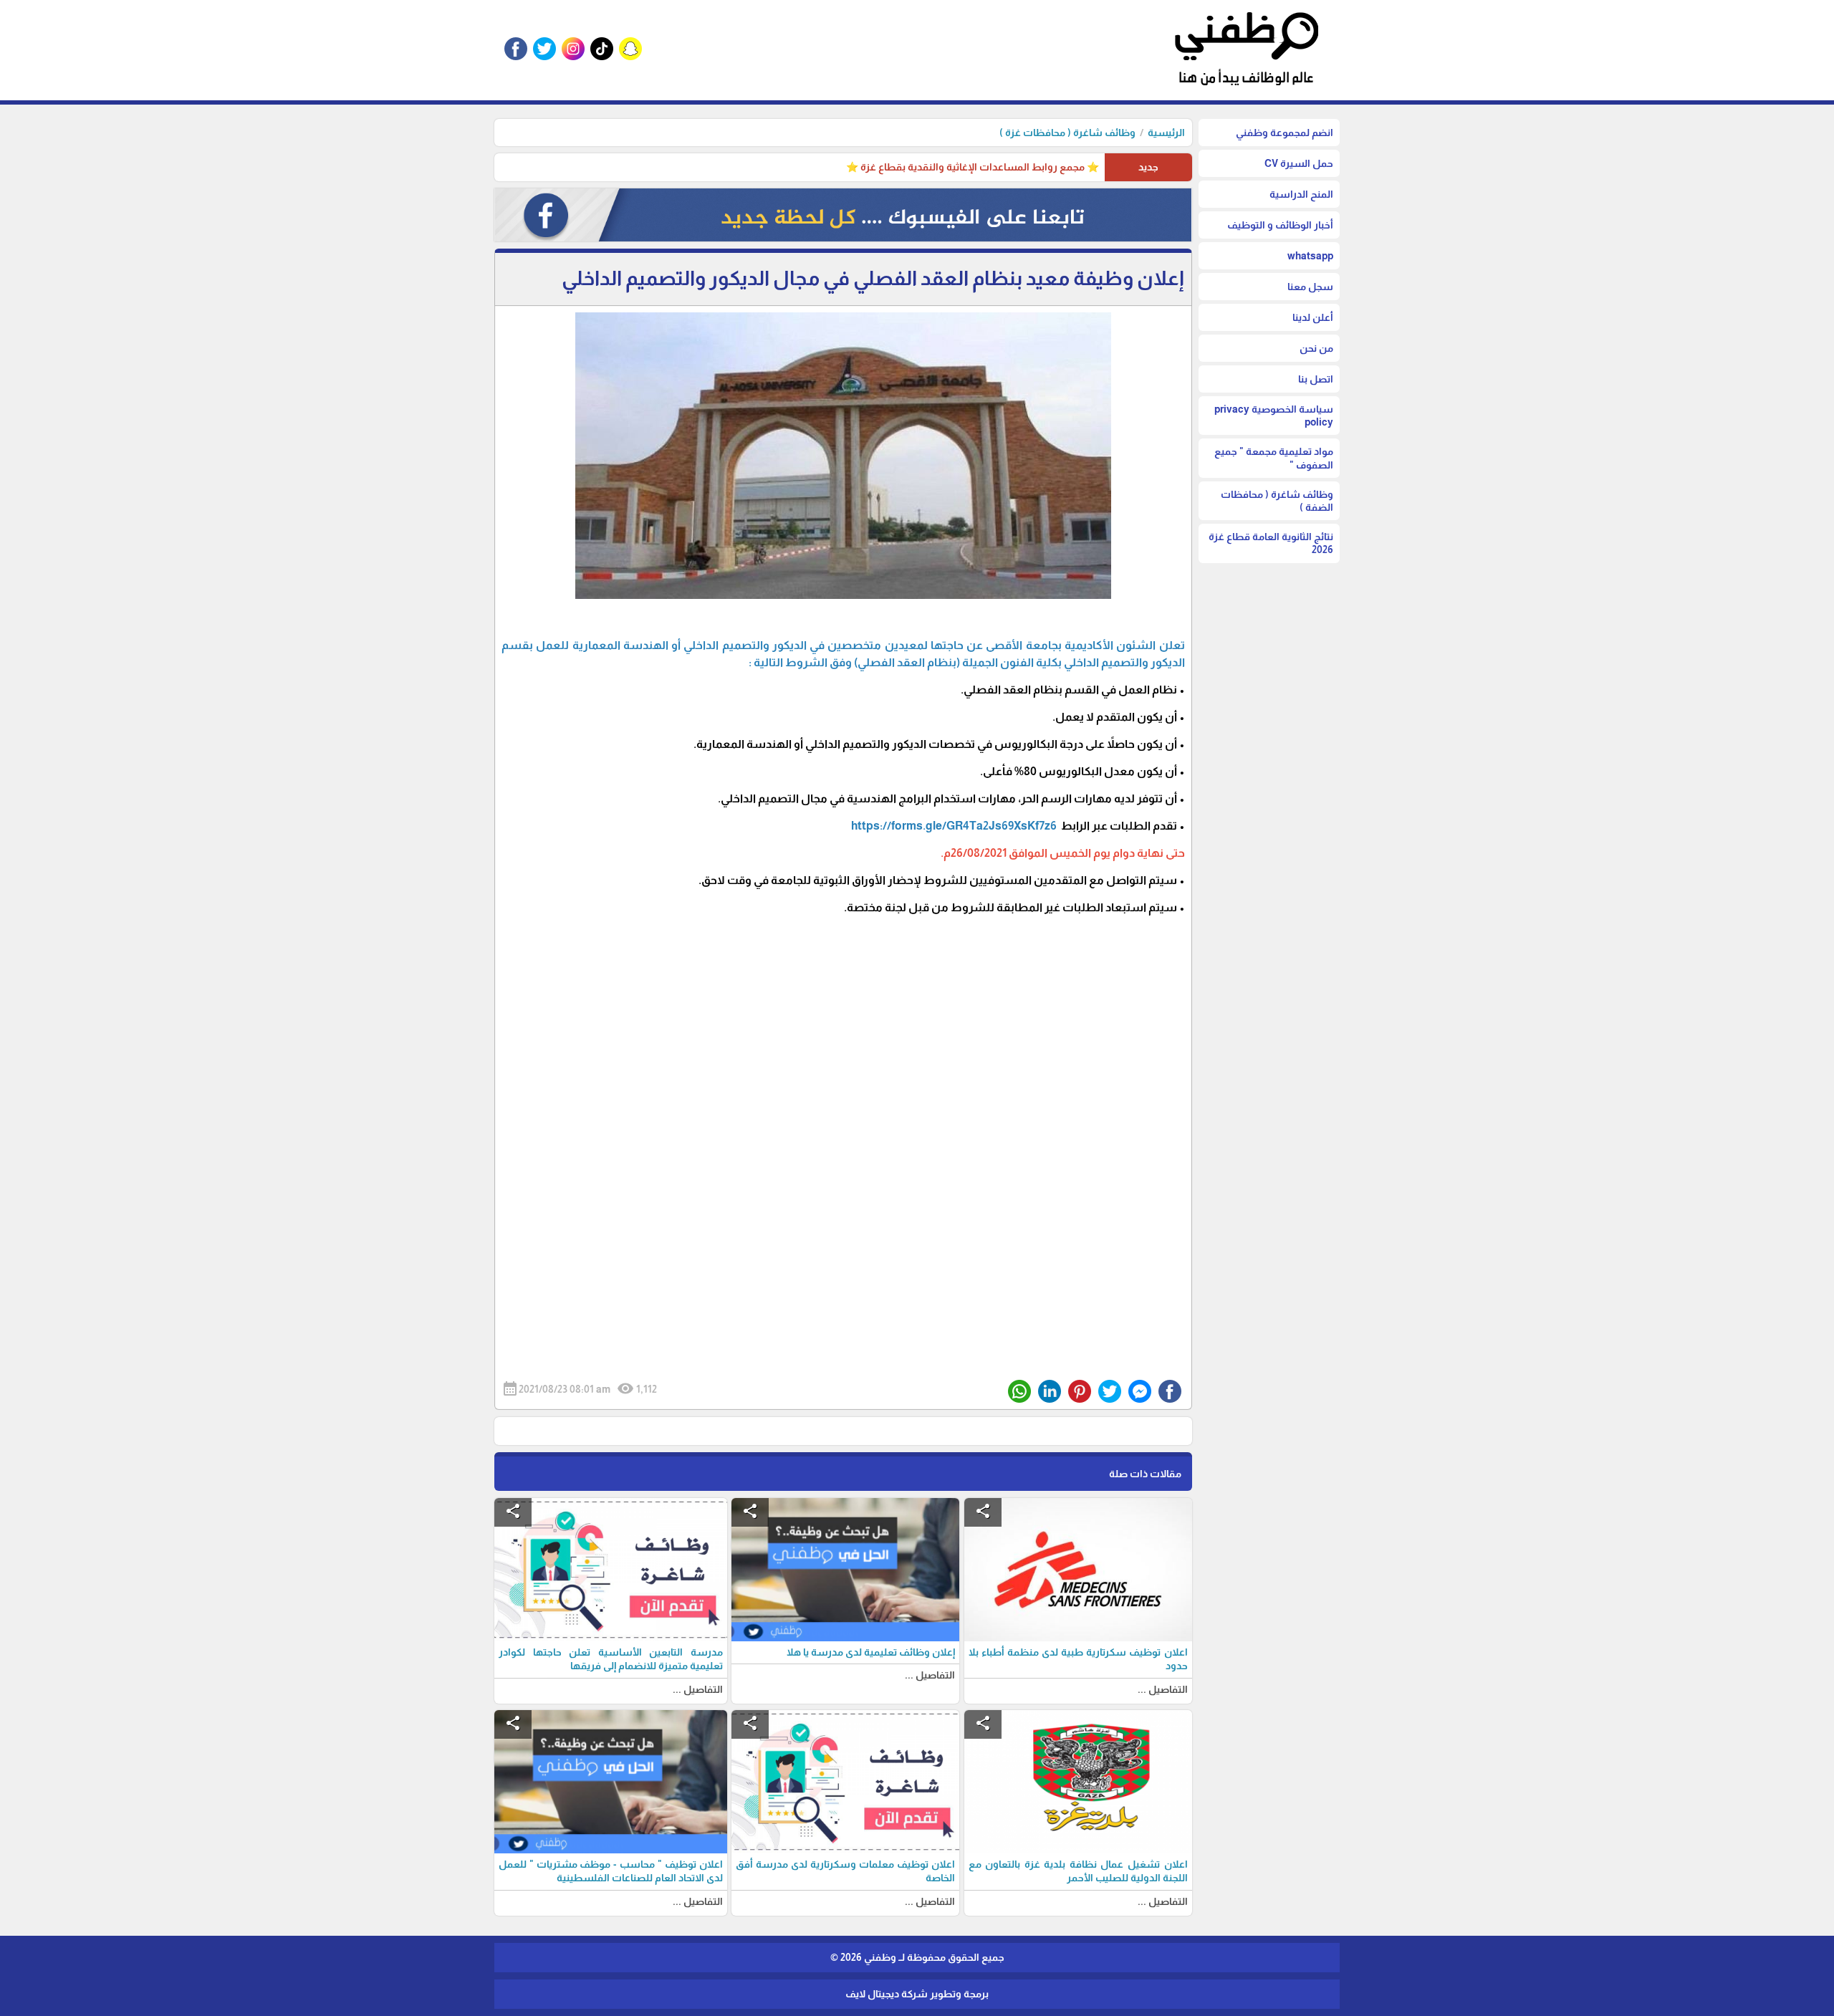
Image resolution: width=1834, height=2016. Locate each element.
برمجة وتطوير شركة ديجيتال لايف (917, 1994)
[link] (954, 826)
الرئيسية (1166, 133)
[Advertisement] (843, 1056)
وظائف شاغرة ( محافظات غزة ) (1067, 133)
